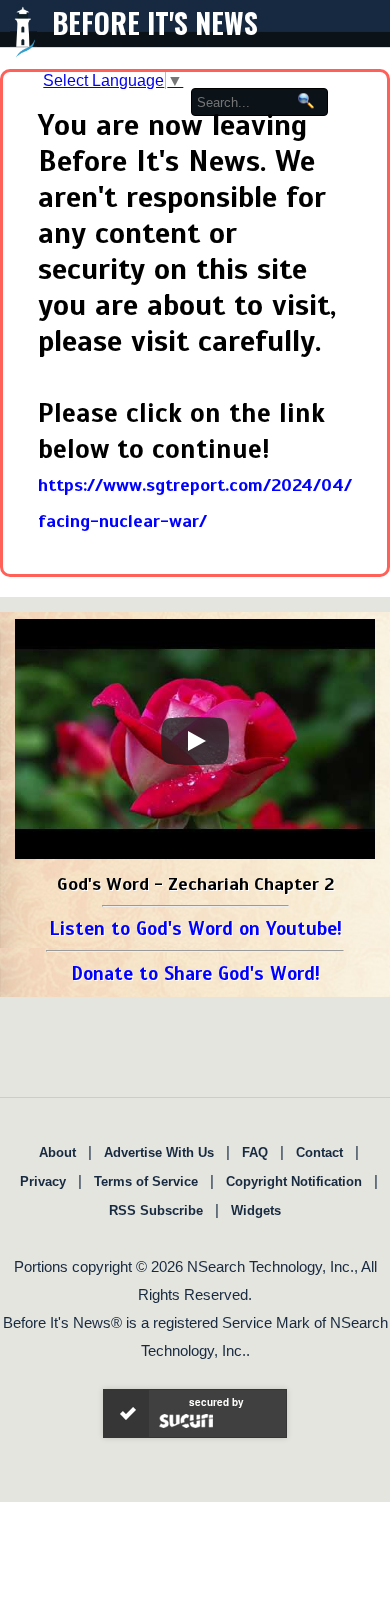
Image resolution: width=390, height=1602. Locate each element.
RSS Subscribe (156, 1210)
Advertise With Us (159, 1152)
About (57, 1152)
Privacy (43, 1181)
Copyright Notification (294, 1181)
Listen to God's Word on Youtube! (195, 928)
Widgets (256, 1210)
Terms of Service (146, 1181)
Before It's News (155, 22)
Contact (319, 1152)
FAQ (255, 1152)
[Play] (195, 741)
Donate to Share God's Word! (195, 973)
